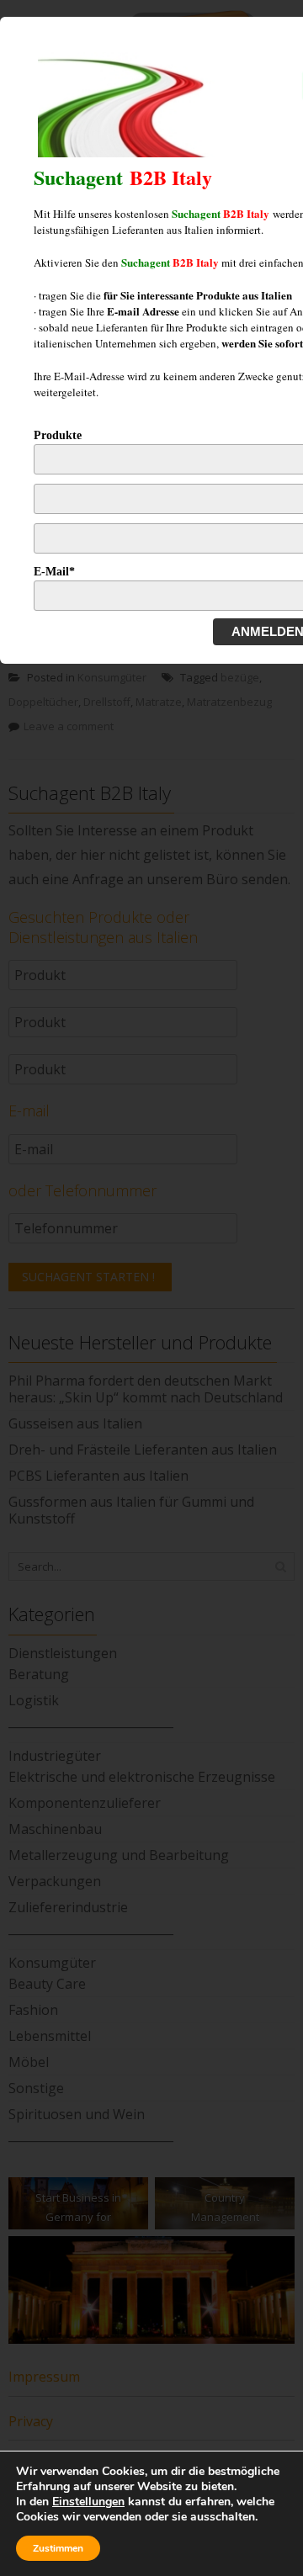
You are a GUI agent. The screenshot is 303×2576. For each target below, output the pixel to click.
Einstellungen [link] (88, 2502)
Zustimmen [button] (58, 2548)
